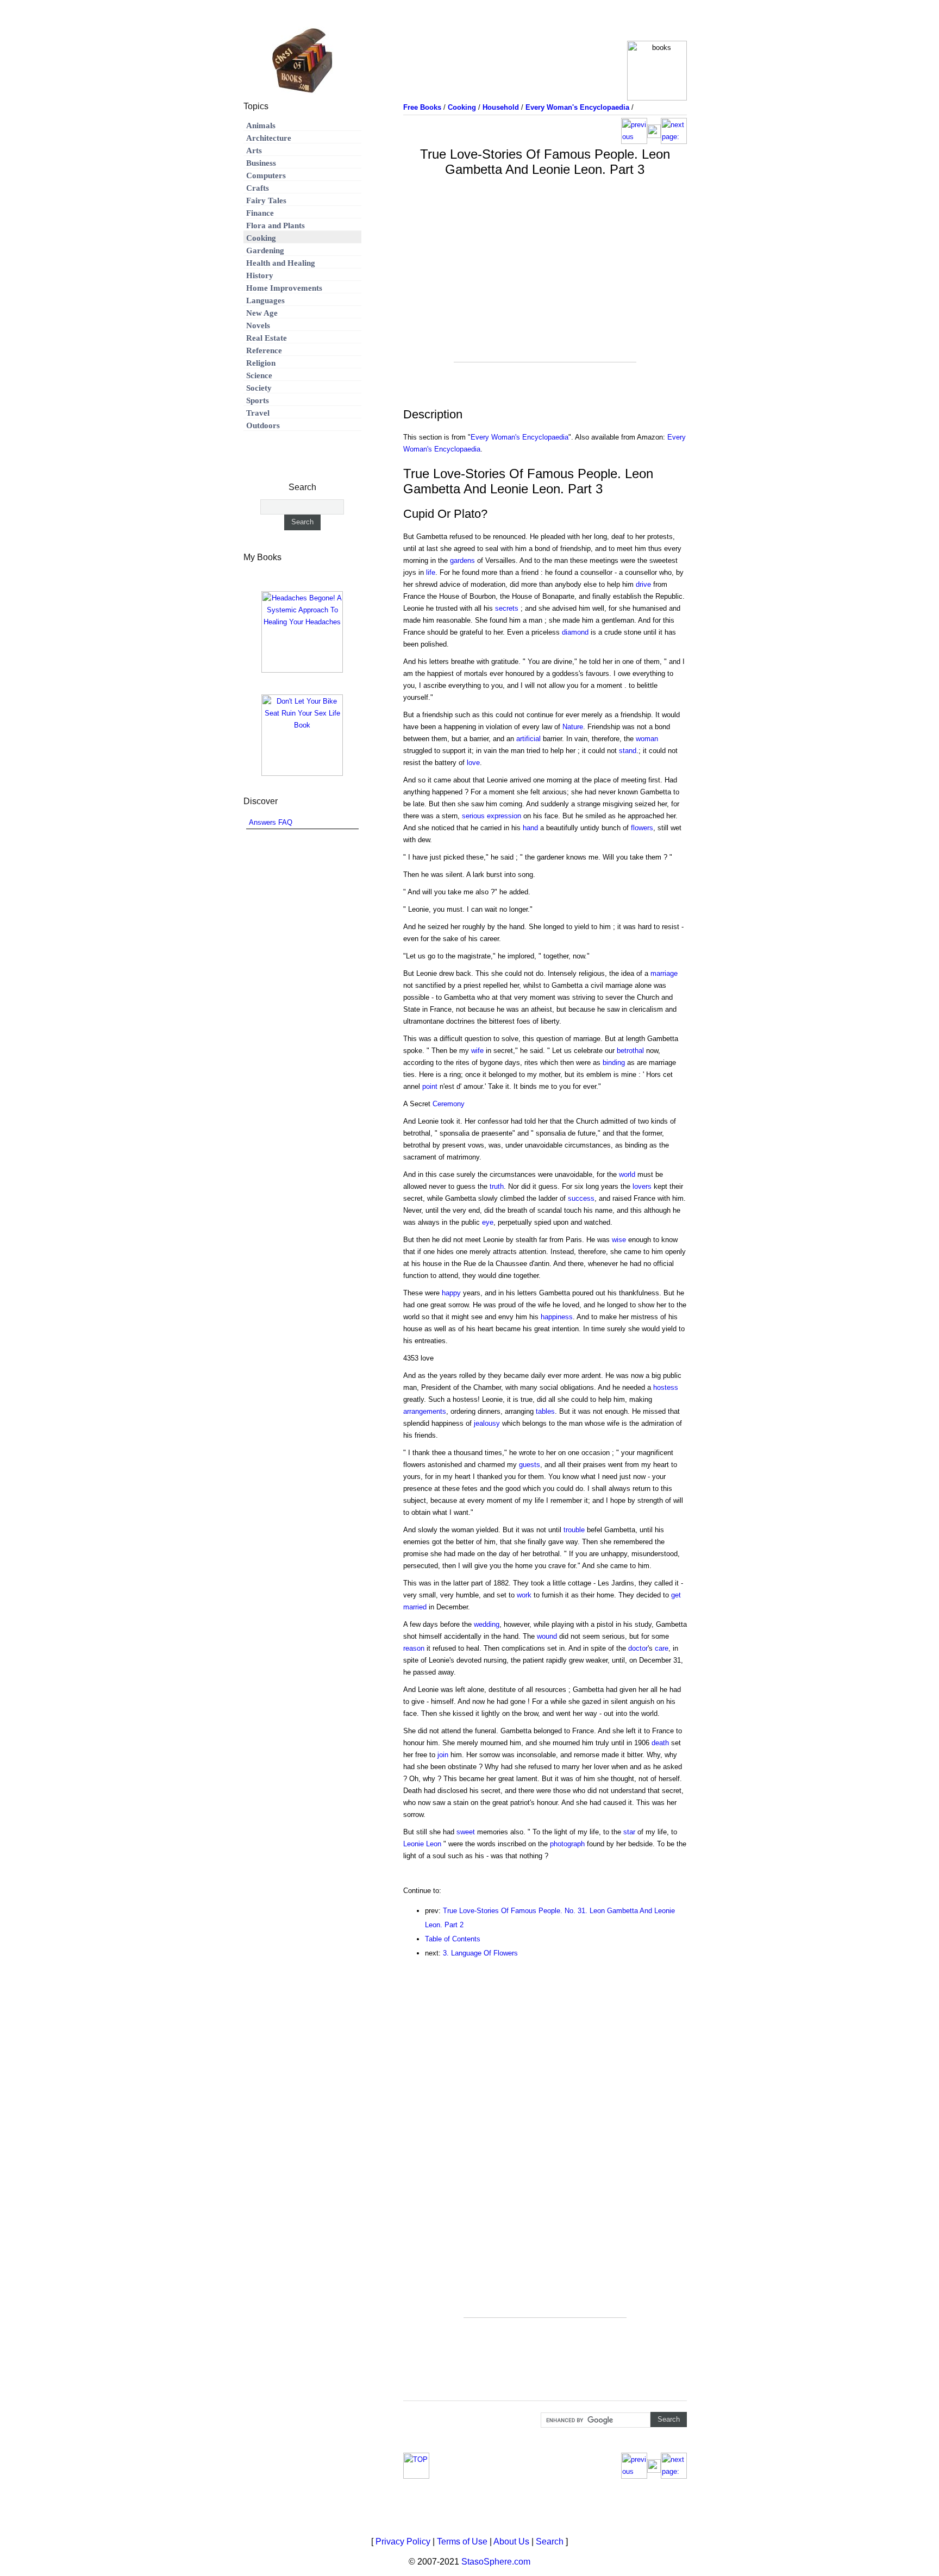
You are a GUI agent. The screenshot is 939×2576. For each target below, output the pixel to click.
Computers (266, 176)
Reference (264, 350)
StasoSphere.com (496, 2562)
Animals (261, 126)
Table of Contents (453, 1939)
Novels (258, 325)
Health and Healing (281, 263)
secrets (507, 608)
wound (547, 1636)
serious (473, 816)
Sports (258, 400)
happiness (557, 1317)
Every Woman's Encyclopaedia (519, 437)
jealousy (487, 1423)
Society (259, 388)
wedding (487, 1624)
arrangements (425, 1411)
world (627, 1174)
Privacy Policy (403, 2541)
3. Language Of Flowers (480, 1953)
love (473, 763)
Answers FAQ (271, 822)
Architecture (269, 138)
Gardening (265, 250)
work (524, 1595)
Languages (265, 300)
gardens (462, 560)
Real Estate (267, 338)
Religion (261, 363)
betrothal (630, 1051)
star (629, 1832)
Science (259, 375)
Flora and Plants (276, 225)
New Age (262, 313)
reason (414, 1648)
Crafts (258, 188)
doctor (638, 1648)
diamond (575, 632)
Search (550, 2541)
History (260, 275)
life (431, 572)
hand (530, 828)
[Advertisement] (545, 286)
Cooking (261, 238)
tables (545, 1411)
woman (647, 739)
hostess (666, 1387)
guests (530, 1465)
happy (451, 1293)
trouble (574, 1530)
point (430, 1086)
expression (504, 816)
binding (614, 1063)
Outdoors (263, 425)
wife (477, 1051)
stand (628, 751)
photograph (567, 1844)
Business (261, 163)
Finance (260, 213)
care (662, 1648)
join (443, 1755)
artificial (528, 739)
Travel (258, 413)
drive (643, 584)
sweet (466, 1832)
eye (488, 1222)
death (660, 1743)
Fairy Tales (266, 200)
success (581, 1198)
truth (497, 1186)
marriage (664, 973)
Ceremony (449, 1104)
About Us (511, 2541)
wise (619, 1240)
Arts (254, 151)
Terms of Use (462, 2541)
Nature (573, 727)
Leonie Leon (422, 1844)
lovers (642, 1186)
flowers (642, 828)
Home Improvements (284, 288)
